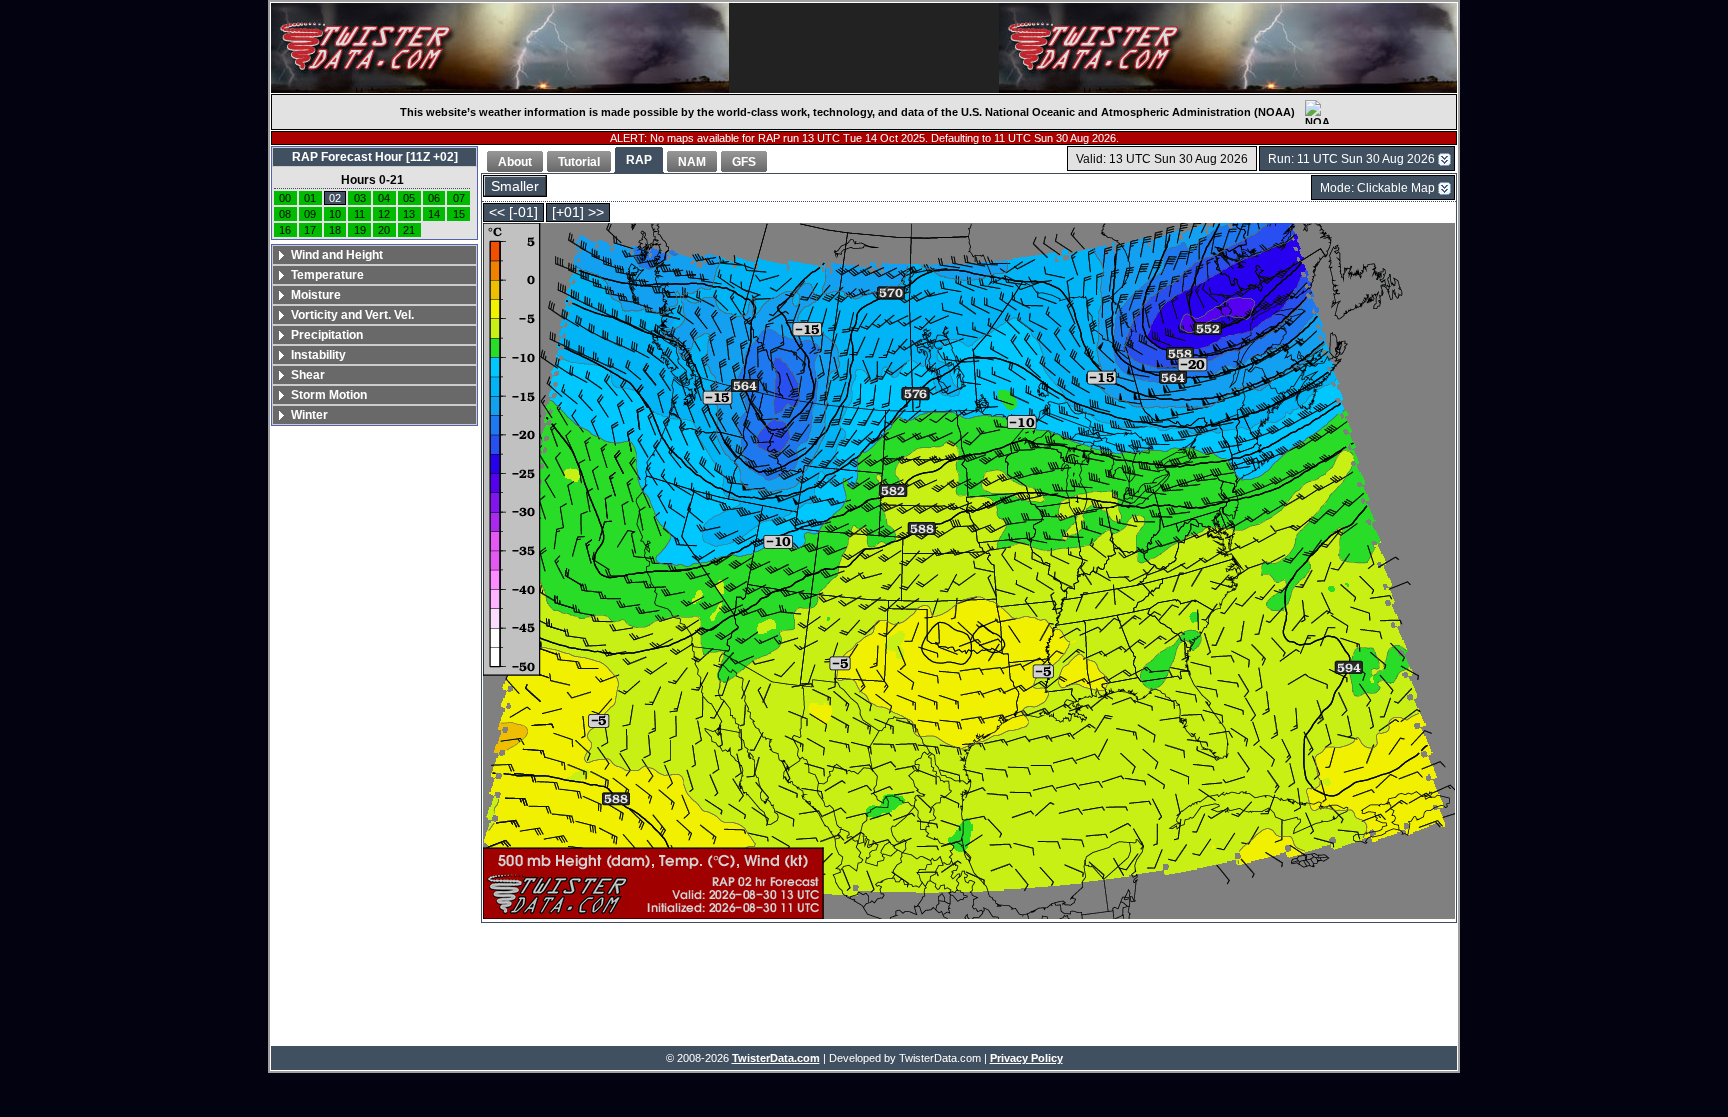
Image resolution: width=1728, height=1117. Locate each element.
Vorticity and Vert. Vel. (352, 315)
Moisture (316, 295)
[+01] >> (578, 212)
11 (359, 214)
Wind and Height (337, 255)
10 (335, 214)
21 (409, 230)
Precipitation (327, 335)
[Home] (500, 48)
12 (384, 214)
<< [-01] (513, 212)
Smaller (515, 186)
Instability (318, 355)
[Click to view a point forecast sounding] (969, 572)
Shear (308, 375)
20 (384, 230)
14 (434, 214)
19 (360, 230)
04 (384, 198)
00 (285, 198)
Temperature (327, 275)
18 (335, 230)
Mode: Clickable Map (1377, 188)
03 (360, 198)
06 (434, 198)
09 (310, 214)
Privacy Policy (1026, 1058)
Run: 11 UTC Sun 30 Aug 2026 (1351, 159)
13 (409, 214)
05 (409, 198)
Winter (309, 415)
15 (459, 214)
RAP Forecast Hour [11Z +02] (375, 157)
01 (310, 198)
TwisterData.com (776, 1058)
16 (285, 230)
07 (459, 198)
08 (285, 214)
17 (310, 230)
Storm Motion (329, 395)
